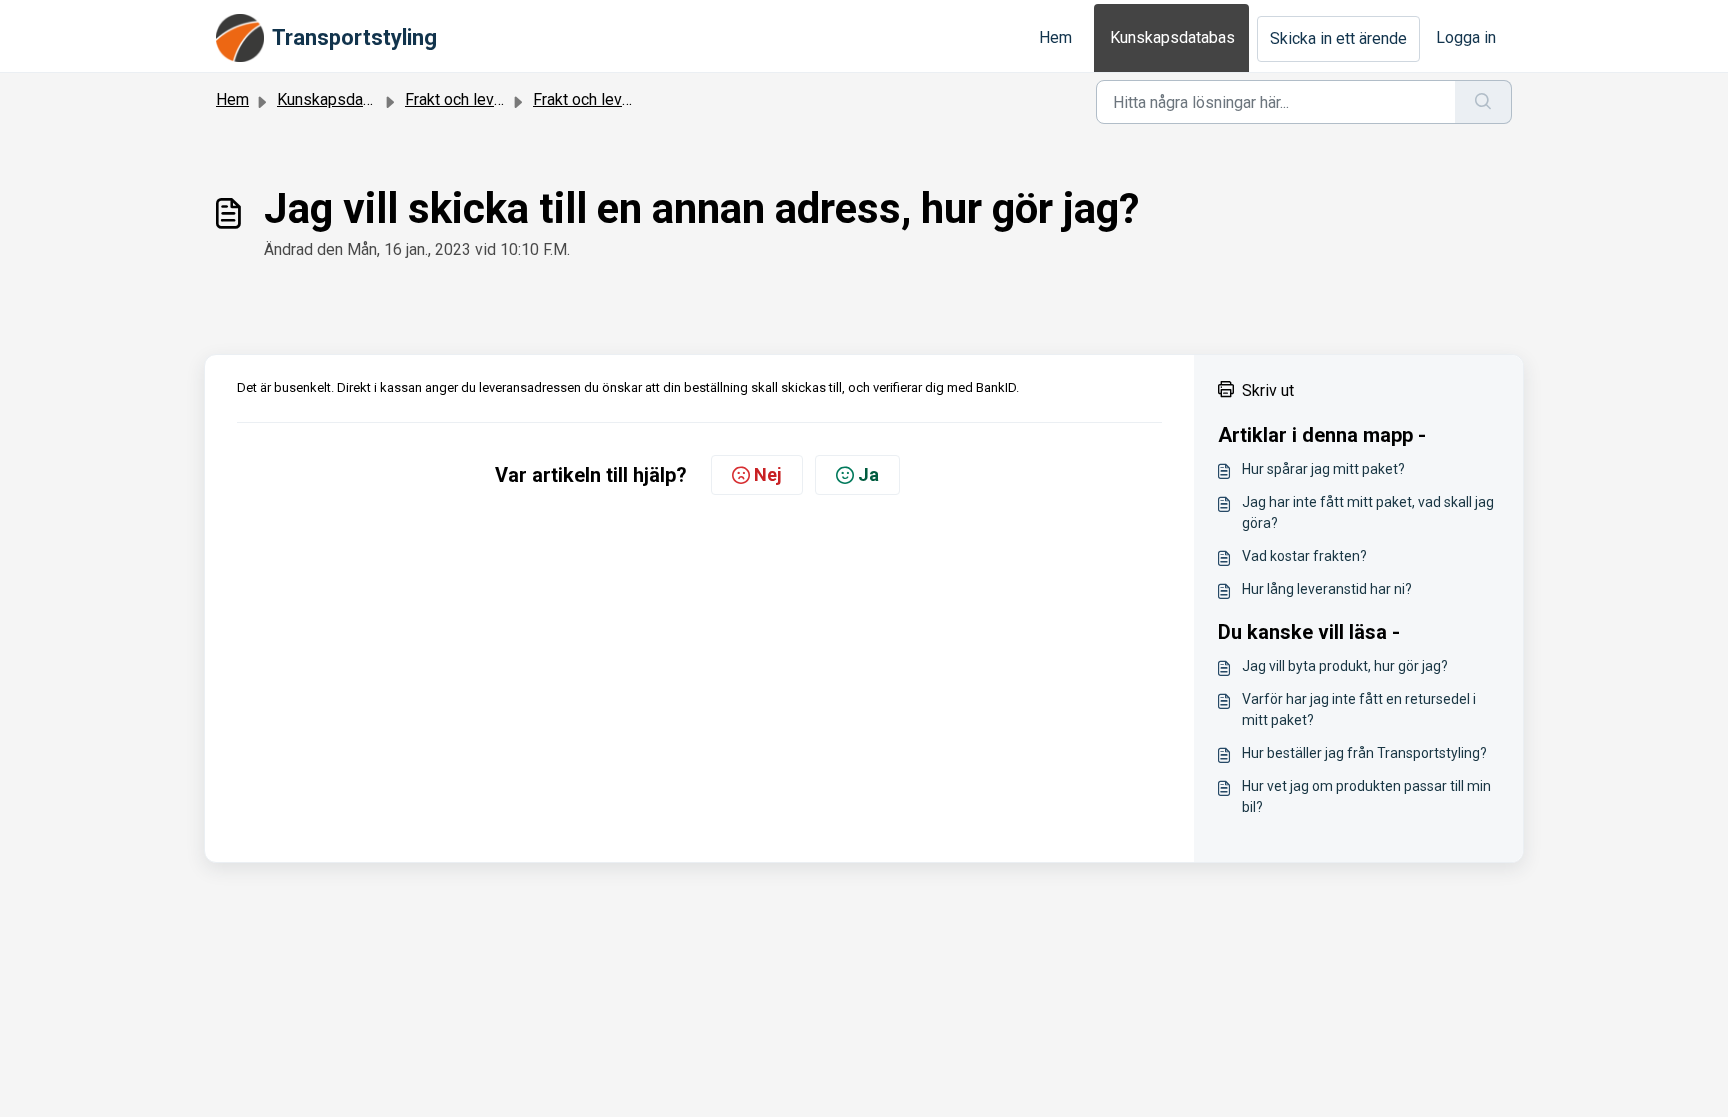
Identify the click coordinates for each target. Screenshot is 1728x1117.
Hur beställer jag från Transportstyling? (1364, 753)
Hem (1055, 37)
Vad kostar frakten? (1304, 556)
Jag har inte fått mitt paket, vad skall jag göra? (1368, 512)
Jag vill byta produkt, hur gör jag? (1345, 666)
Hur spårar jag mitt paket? (1323, 469)
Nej (768, 474)
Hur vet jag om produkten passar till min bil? (1366, 796)
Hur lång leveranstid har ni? (1327, 589)
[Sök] (1483, 102)
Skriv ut (1268, 390)
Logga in (1466, 37)
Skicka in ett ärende (1338, 38)
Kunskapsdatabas (1172, 37)
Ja (868, 474)
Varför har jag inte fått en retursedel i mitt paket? (1359, 709)
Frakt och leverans (469, 99)
